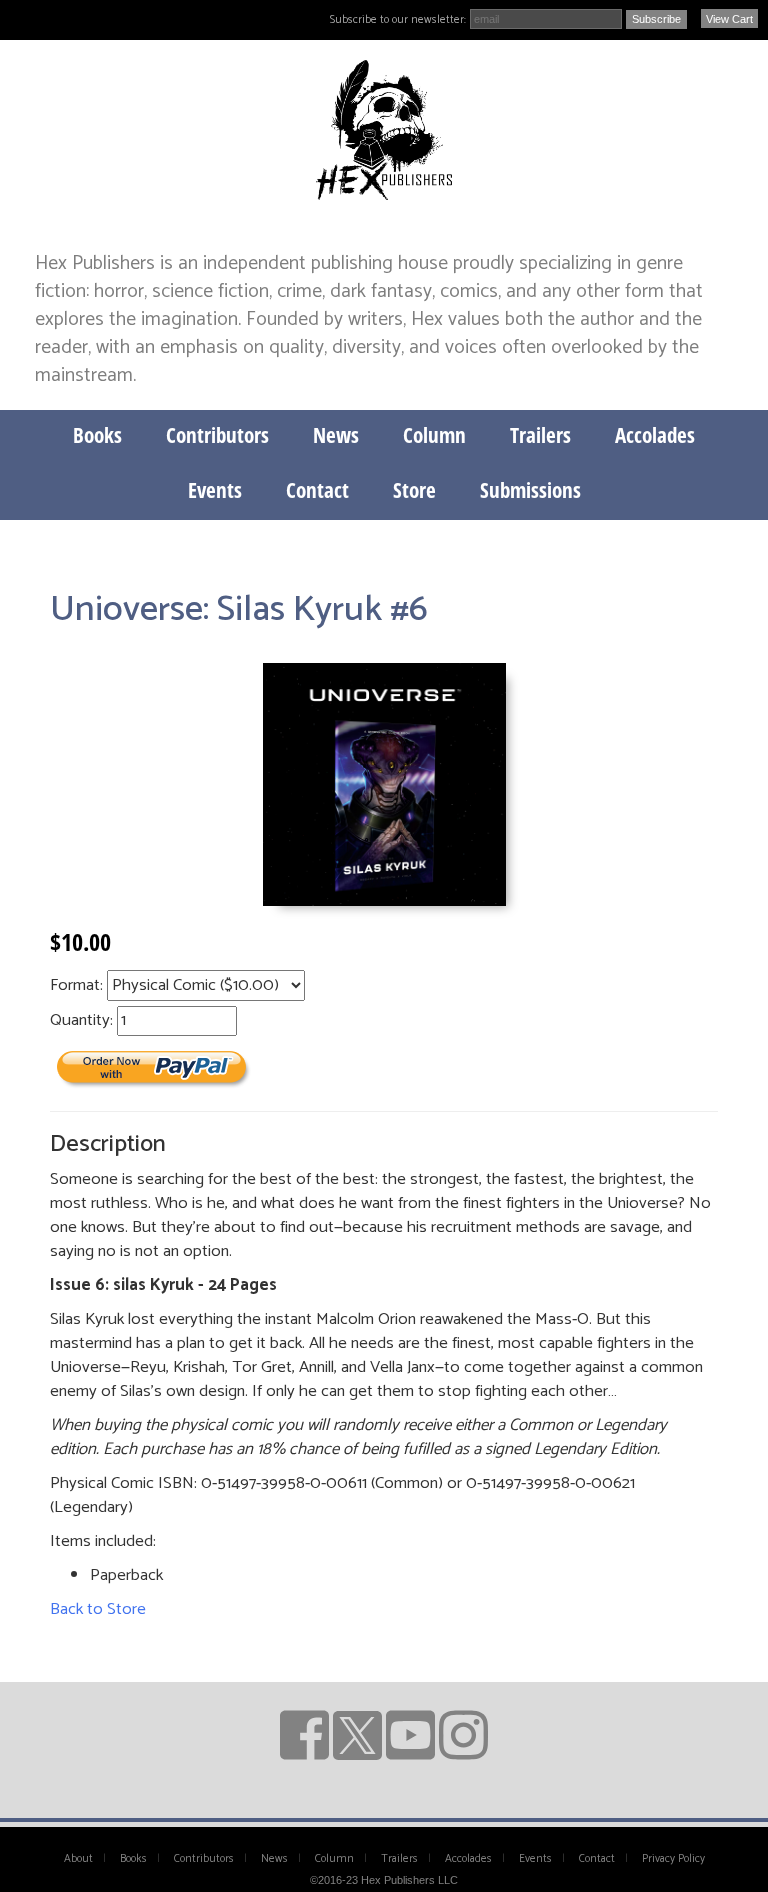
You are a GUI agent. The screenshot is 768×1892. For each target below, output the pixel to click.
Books (97, 435)
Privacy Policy (673, 1859)
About (78, 1859)
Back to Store (98, 1609)
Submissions (530, 490)
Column (434, 435)
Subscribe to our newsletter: (398, 20)
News (336, 435)
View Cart (729, 19)
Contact (317, 490)
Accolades (655, 435)
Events (215, 490)
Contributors (217, 435)
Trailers (540, 435)
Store (414, 490)
